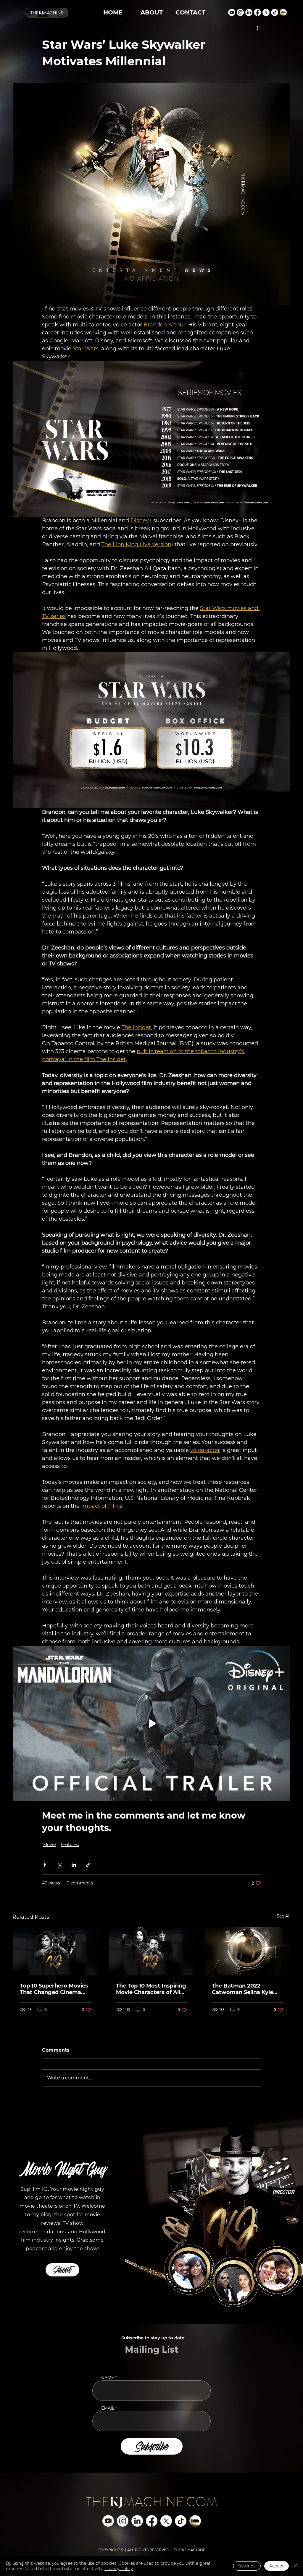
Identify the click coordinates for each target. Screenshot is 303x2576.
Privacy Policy (119, 2569)
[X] (266, 12)
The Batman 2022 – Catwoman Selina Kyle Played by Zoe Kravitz (242, 1989)
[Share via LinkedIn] (74, 1865)
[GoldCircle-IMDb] (283, 12)
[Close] (296, 2566)
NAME (108, 2378)
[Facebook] (257, 12)
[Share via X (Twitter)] (59, 1865)
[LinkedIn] (249, 12)
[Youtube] (232, 12)
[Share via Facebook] (45, 1865)
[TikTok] (275, 12)
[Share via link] (88, 1865)
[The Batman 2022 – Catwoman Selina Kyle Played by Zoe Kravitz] (248, 1951)
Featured (70, 1845)
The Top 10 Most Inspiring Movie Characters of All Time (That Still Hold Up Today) (151, 1989)
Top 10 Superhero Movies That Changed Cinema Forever (54, 1989)
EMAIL (108, 2408)
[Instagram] (240, 12)
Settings (247, 2566)
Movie (49, 1845)
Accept (277, 2566)
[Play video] (151, 1724)
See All (284, 1916)
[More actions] (257, 27)
